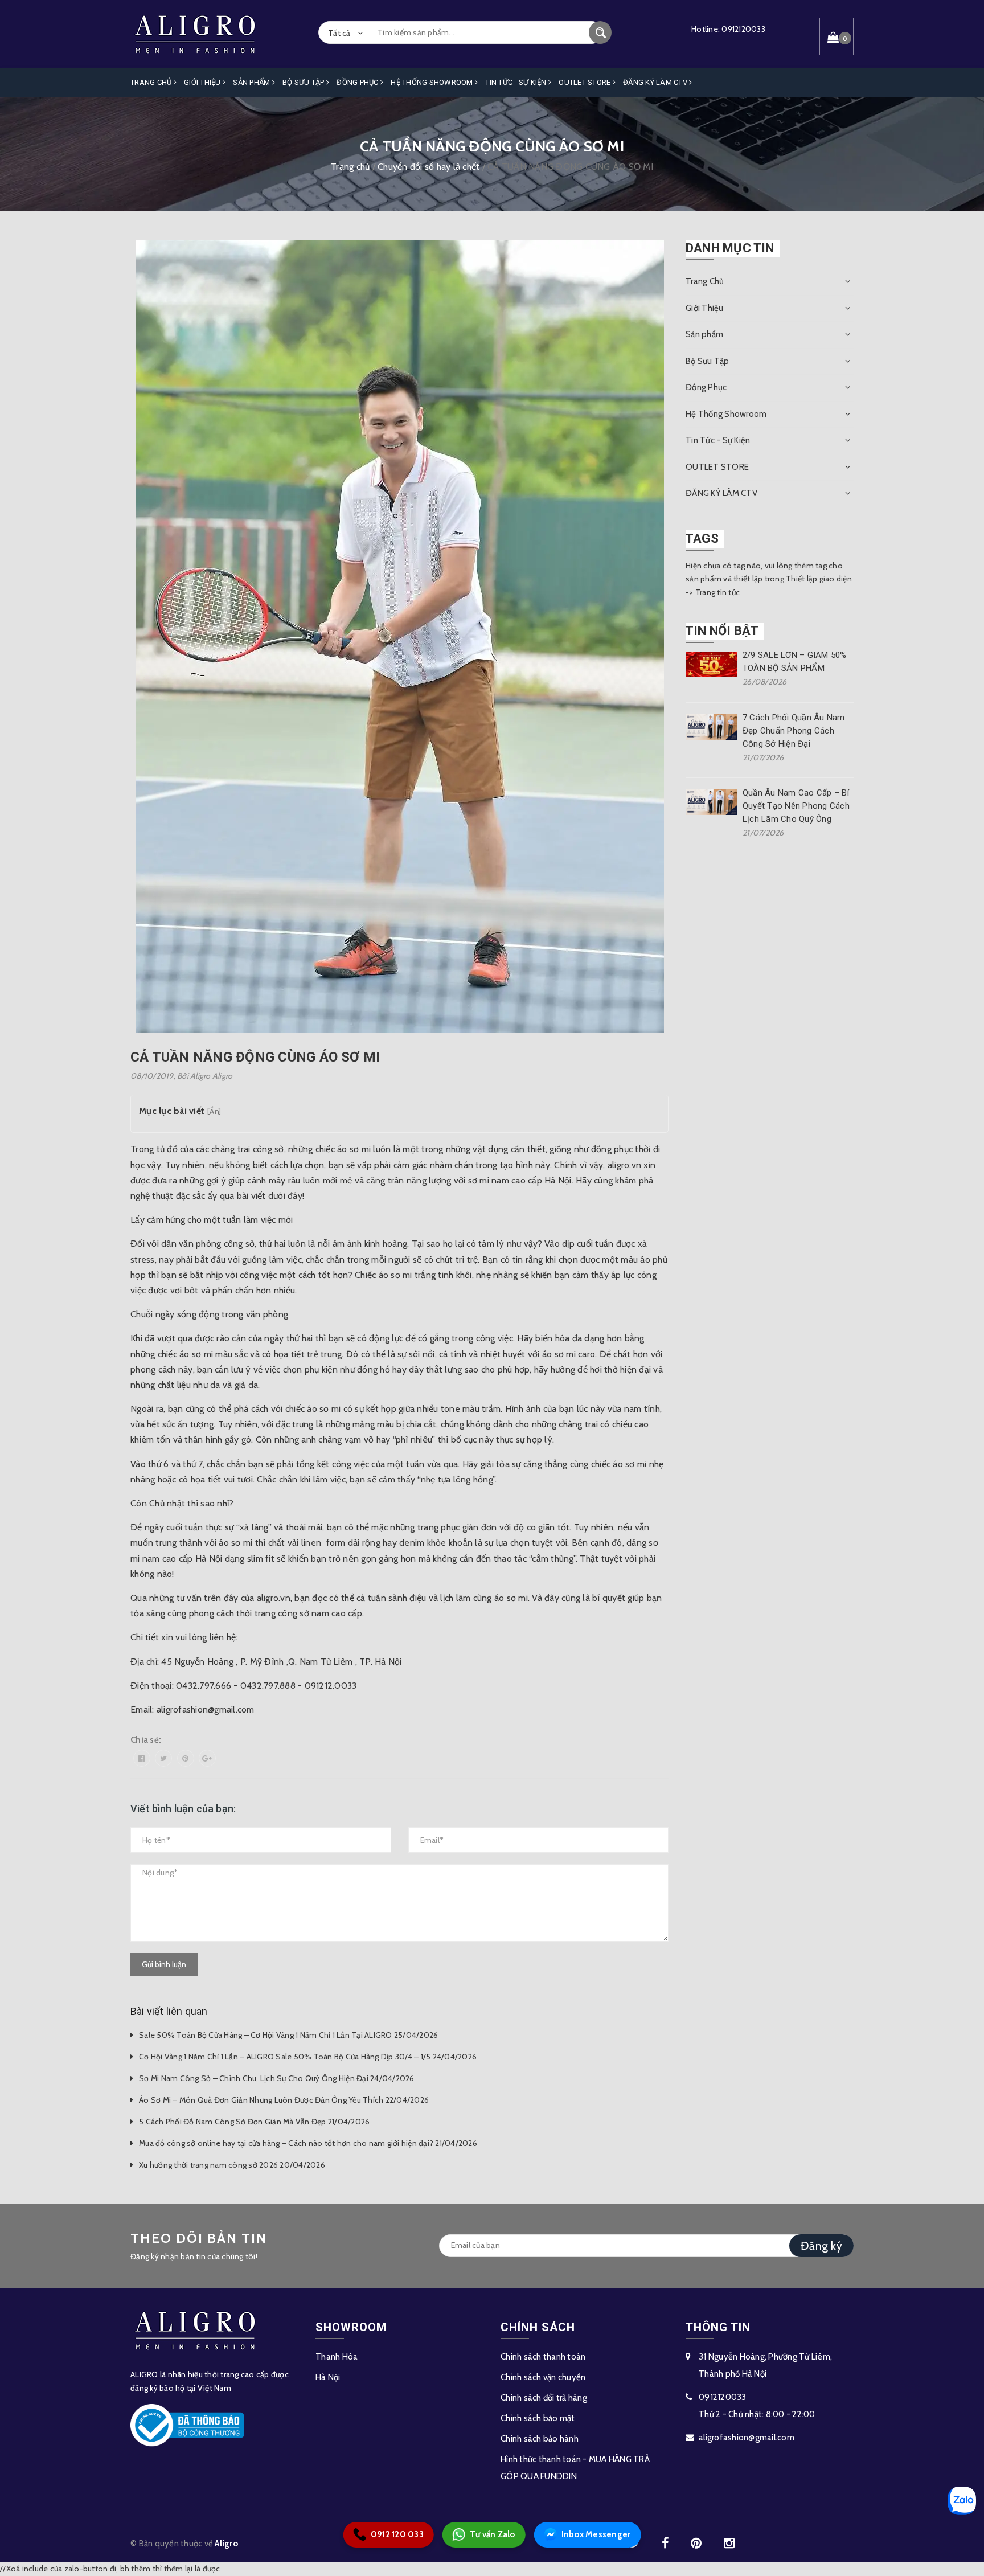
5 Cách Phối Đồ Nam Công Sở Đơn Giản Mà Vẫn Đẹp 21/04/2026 (254, 2122)
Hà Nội (328, 2377)
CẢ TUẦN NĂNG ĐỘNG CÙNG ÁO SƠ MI (255, 1057)
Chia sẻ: (146, 1740)
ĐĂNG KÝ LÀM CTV (656, 82)
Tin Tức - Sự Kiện (517, 82)
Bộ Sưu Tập (304, 82)
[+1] (207, 1758)
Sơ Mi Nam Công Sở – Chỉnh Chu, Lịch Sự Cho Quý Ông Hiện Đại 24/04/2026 (277, 2078)
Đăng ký (821, 2246)
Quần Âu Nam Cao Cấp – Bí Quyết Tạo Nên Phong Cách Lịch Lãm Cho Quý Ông (796, 806)
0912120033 (743, 29)
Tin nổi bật (722, 631)
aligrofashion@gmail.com (747, 2438)
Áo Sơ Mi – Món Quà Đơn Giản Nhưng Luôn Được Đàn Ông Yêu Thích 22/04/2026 (284, 2100)
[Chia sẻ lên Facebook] (142, 1758)
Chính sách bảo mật (538, 2418)
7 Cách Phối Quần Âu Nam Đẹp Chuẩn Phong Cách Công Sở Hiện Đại (794, 731)
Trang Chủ (152, 82)
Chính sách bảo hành (540, 2439)
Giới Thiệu (203, 82)
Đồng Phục (358, 82)
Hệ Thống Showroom (433, 82)
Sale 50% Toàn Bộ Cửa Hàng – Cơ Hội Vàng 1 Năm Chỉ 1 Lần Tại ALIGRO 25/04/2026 (288, 2035)
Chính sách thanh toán (543, 2357)
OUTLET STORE (585, 82)
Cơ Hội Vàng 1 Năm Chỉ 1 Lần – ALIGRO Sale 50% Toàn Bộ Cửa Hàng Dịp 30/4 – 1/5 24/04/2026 (308, 2057)
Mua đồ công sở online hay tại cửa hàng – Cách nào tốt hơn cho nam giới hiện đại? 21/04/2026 (308, 2143)
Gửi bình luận (164, 1964)
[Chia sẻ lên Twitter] (163, 1758)
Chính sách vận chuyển (543, 2377)
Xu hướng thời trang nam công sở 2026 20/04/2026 (232, 2165)
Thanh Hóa (337, 2357)
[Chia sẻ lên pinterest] (186, 1758)
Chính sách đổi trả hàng (544, 2398)
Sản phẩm (252, 82)
